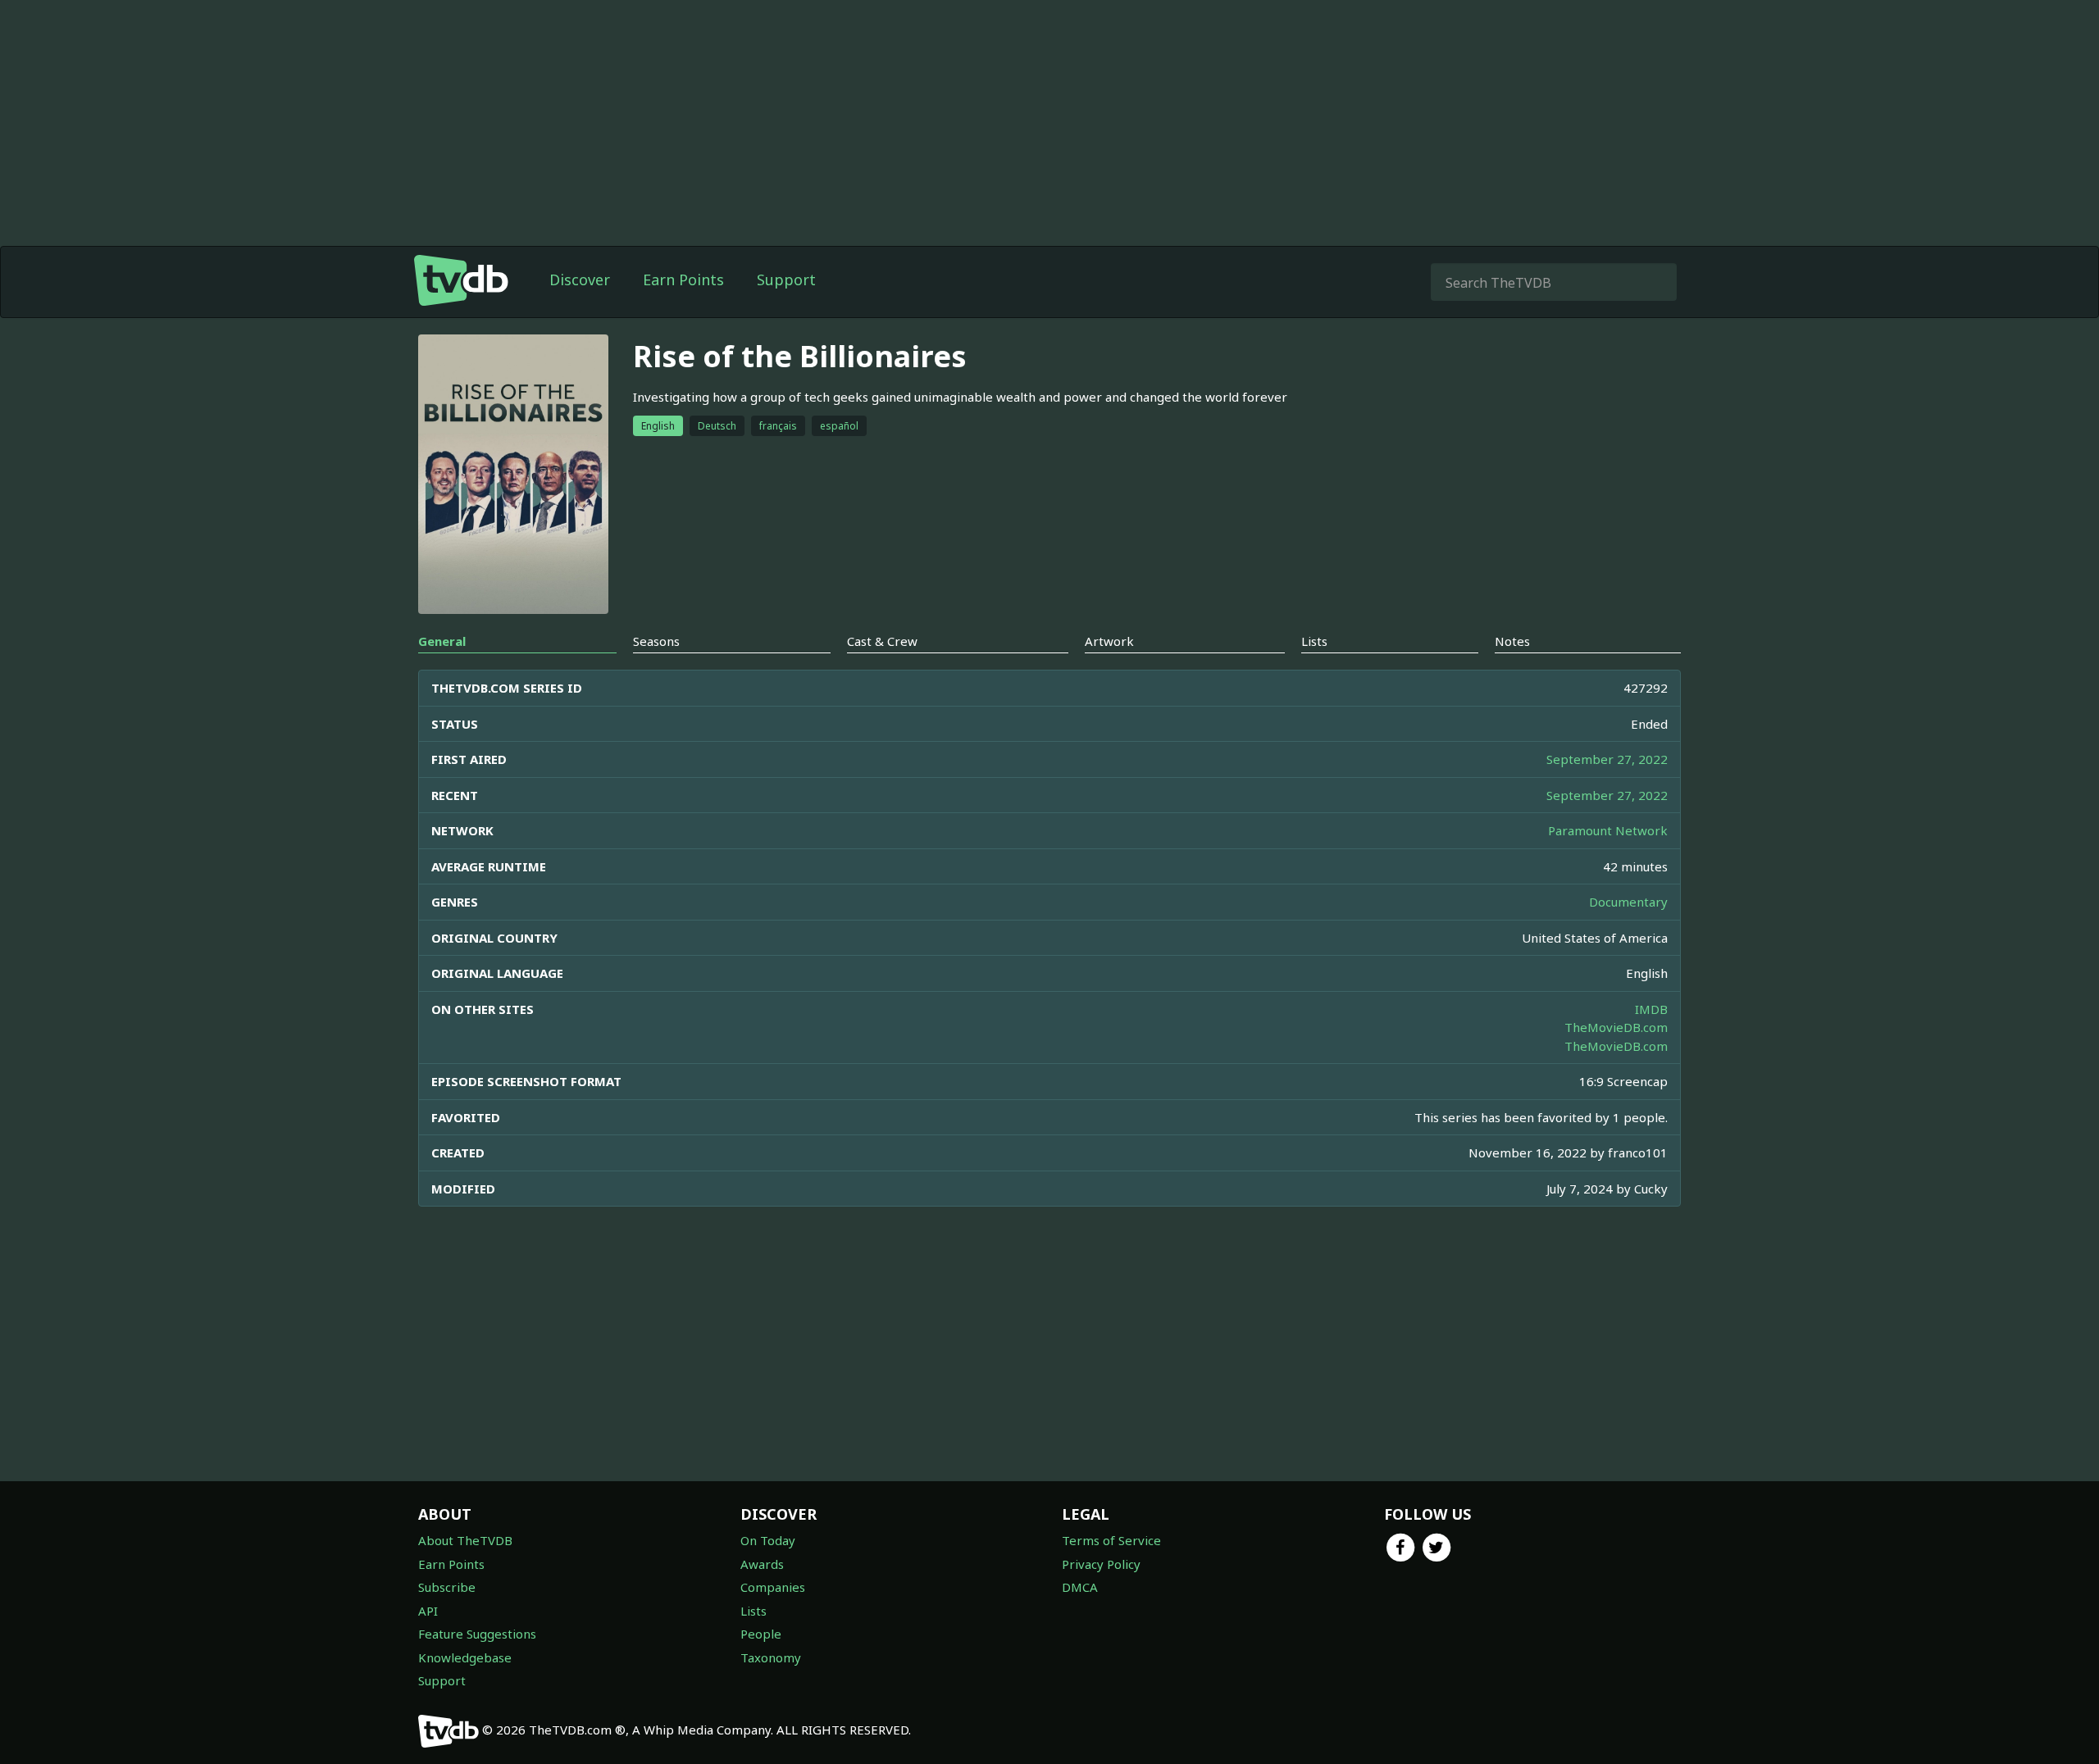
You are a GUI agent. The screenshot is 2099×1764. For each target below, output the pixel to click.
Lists (754, 1611)
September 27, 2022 (1607, 759)
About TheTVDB (465, 1540)
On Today (768, 1540)
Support (786, 280)
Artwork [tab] (1109, 641)
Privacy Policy (1101, 1564)
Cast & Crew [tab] (882, 641)
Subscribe (447, 1587)
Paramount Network (1608, 830)
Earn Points (683, 280)
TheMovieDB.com (1616, 1027)
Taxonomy (771, 1657)
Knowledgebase (465, 1657)
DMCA (1080, 1587)
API (428, 1611)
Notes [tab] (1512, 641)
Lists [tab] (1314, 641)
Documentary (1628, 902)
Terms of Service (1111, 1540)
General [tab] (442, 641)
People (761, 1634)
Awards (762, 1564)
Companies (773, 1587)
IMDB (1651, 1009)
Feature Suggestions (477, 1634)
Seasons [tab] (656, 641)
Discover (580, 280)
